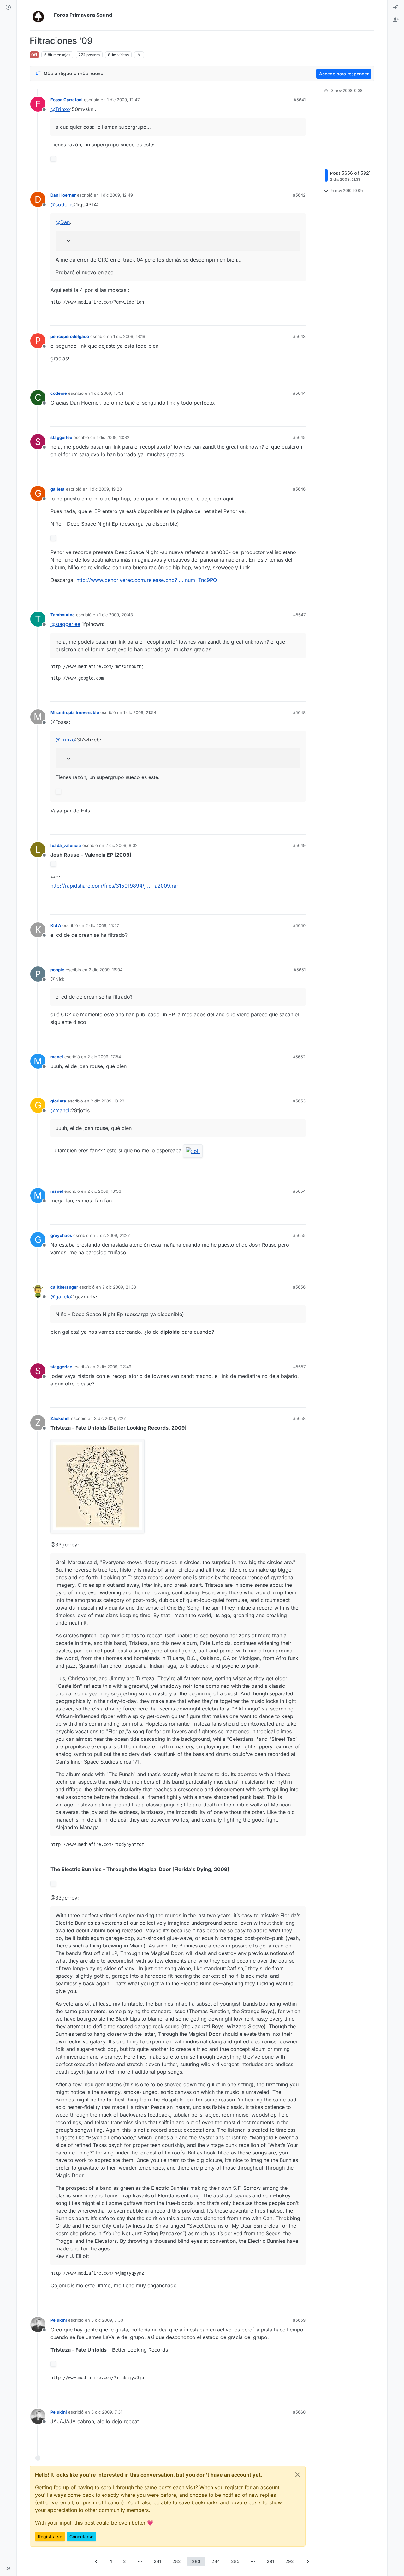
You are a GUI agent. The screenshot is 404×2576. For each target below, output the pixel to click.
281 (157, 2561)
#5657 (299, 1367)
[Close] (298, 2475)
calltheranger (64, 1287)
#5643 (299, 336)
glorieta (58, 1101)
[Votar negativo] (288, 177)
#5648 (299, 712)
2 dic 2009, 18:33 (104, 1191)
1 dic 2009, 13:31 (107, 393)
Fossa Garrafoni (67, 100)
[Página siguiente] (308, 2561)
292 (290, 2561)
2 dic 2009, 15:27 (102, 925)
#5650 (299, 925)
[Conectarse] (396, 8)
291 (270, 2561)
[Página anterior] (97, 2561)
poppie (57, 970)
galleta (58, 489)
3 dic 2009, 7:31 (107, 2412)
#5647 (299, 615)
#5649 (299, 845)
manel (57, 1057)
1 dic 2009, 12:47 (123, 100)
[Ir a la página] (140, 2561)
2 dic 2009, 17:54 (104, 1057)
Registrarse (50, 2536)
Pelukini (59, 2320)
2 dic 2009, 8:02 (122, 845)
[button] (8, 2568)
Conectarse (81, 2536)
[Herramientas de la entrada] (300, 177)
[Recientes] (8, 8)
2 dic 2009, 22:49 (114, 1367)
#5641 (300, 100)
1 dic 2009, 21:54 (140, 712)
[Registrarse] (396, 20)
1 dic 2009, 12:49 (116, 195)
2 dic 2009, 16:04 (106, 970)
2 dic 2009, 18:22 (107, 1101)
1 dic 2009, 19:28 (105, 489)
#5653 (299, 1101)
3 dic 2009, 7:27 (110, 1418)
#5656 (299, 1287)
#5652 (299, 1057)
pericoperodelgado (70, 336)
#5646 (299, 489)
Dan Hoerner (63, 195)
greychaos (61, 1235)
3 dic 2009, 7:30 (107, 2320)
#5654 (299, 1191)
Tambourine (63, 615)
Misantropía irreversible (75, 712)
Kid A (56, 925)
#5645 (299, 437)
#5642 (299, 195)
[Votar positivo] (265, 177)
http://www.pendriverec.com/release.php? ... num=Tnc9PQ (147, 580)
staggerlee (61, 437)
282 (177, 2561)
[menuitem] (396, 8)
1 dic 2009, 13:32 (113, 437)
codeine (59, 393)
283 (196, 2561)
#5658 (299, 1418)
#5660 (299, 2412)
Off (34, 55)
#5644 (299, 393)
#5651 (300, 970)
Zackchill (60, 1418)
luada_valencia (66, 845)
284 (216, 2561)
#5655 (299, 1235)
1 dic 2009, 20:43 (116, 615)
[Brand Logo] (41, 15)
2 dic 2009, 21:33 (119, 1287)
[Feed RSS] (139, 55)
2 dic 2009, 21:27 (113, 1235)
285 (235, 2561)
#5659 (299, 2320)
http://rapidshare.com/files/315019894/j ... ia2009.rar (114, 886)
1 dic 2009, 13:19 (129, 336)
